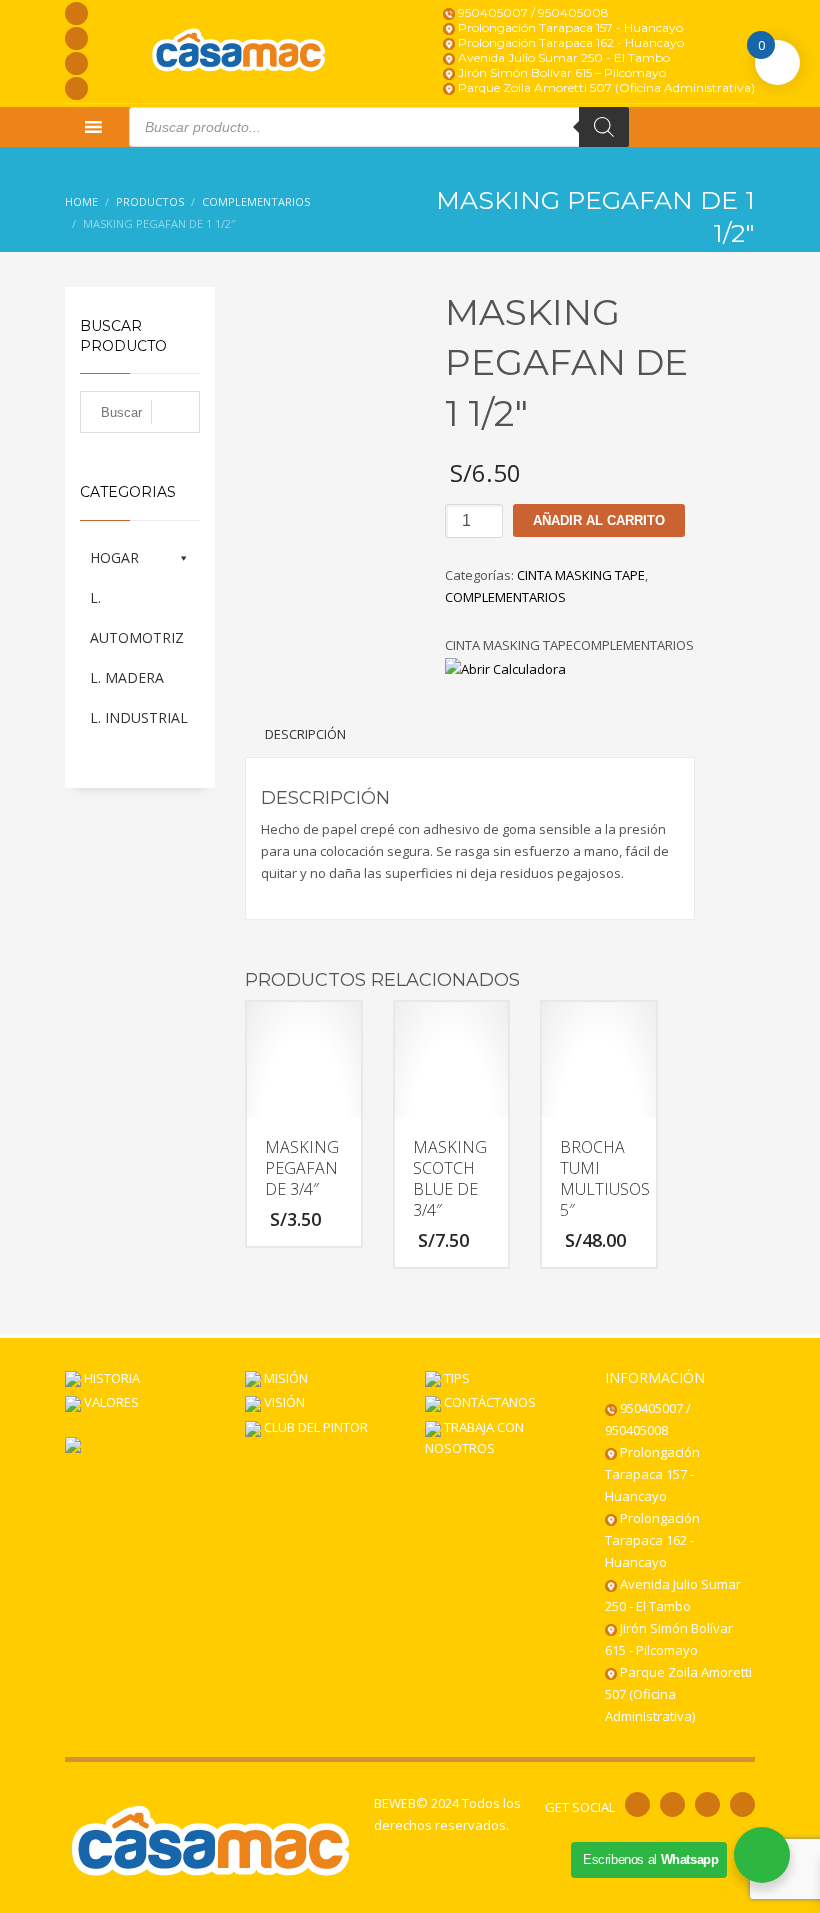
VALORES (110, 1402)
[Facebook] (76, 13)
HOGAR (114, 557)
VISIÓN (283, 1402)
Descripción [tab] (305, 734)
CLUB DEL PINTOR (314, 1427)
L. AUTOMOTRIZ (137, 617)
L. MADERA (127, 677)
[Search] (604, 127)
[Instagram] (76, 38)
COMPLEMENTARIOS (505, 597)
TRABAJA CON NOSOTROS (474, 1437)
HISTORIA (110, 1378)
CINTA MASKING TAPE (581, 575)
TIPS (455, 1378)
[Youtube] (76, 63)
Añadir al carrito (599, 520)
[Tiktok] (76, 88)
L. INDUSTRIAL (139, 717)
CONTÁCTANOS (488, 1402)
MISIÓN (284, 1378)
